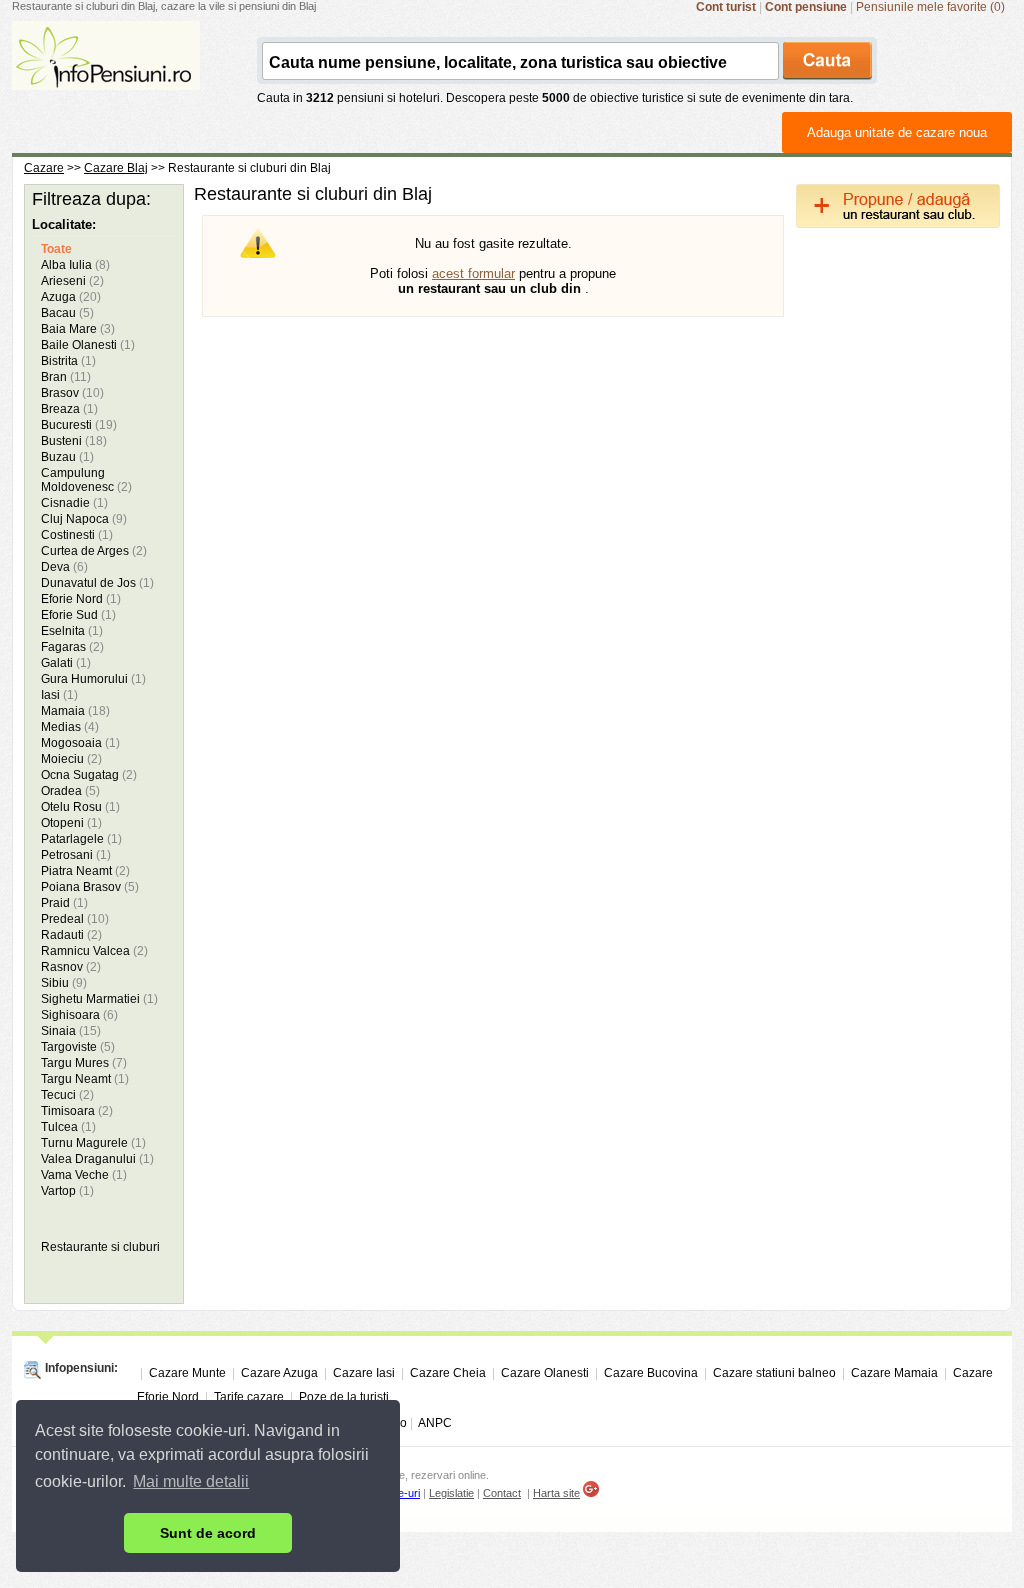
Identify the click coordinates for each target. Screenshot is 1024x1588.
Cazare (44, 168)
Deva (64, 567)
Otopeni (71, 823)
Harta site (556, 1493)
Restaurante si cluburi (100, 1247)
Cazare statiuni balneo (774, 1373)
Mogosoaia (80, 743)
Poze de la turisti (344, 1397)
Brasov (72, 393)
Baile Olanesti (88, 345)
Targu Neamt (85, 1079)
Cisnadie (74, 503)
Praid (64, 903)
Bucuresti (79, 425)
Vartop (67, 1191)
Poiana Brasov (90, 887)
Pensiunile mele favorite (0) (930, 7)
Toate (56, 249)
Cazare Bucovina (651, 1373)
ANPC (435, 1423)
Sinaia (71, 1031)
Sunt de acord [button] (208, 1533)
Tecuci (67, 1095)
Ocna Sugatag (89, 775)
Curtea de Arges (94, 551)
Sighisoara (79, 1015)
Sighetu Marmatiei (99, 999)
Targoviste (78, 1047)
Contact (502, 1493)
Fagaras (72, 647)
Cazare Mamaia (894, 1373)
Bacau (67, 313)
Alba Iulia (75, 265)
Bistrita (68, 361)
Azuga (71, 297)
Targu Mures (84, 1063)
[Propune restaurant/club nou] (898, 224)
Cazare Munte (187, 1373)
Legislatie (451, 1493)
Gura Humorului (93, 679)
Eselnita (72, 631)
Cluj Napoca (84, 519)
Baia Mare (78, 329)
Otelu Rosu (80, 807)
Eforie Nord (81, 599)
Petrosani (76, 855)
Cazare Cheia (448, 1373)
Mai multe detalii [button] (191, 1481)
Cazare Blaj (116, 168)
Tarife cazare (249, 1397)
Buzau (67, 457)
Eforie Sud (78, 615)
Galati (66, 663)
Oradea (70, 791)
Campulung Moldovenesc (86, 480)
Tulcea (68, 1127)
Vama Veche (84, 1175)
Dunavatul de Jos (97, 583)
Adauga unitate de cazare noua (897, 132)
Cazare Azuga (279, 1373)
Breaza (69, 409)
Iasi (59, 695)
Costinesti (77, 535)
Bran (66, 377)
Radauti (71, 935)
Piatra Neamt (85, 871)
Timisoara (77, 1111)
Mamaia (75, 711)
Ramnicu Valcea (94, 951)
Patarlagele (81, 839)
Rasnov (71, 967)
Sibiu (64, 983)
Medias (70, 727)
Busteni (74, 441)
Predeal (75, 919)
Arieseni (72, 281)
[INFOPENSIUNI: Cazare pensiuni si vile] (106, 76)
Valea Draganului (97, 1159)
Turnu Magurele (93, 1143)
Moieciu (71, 759)
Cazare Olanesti (545, 1373)
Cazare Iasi (364, 1373)
